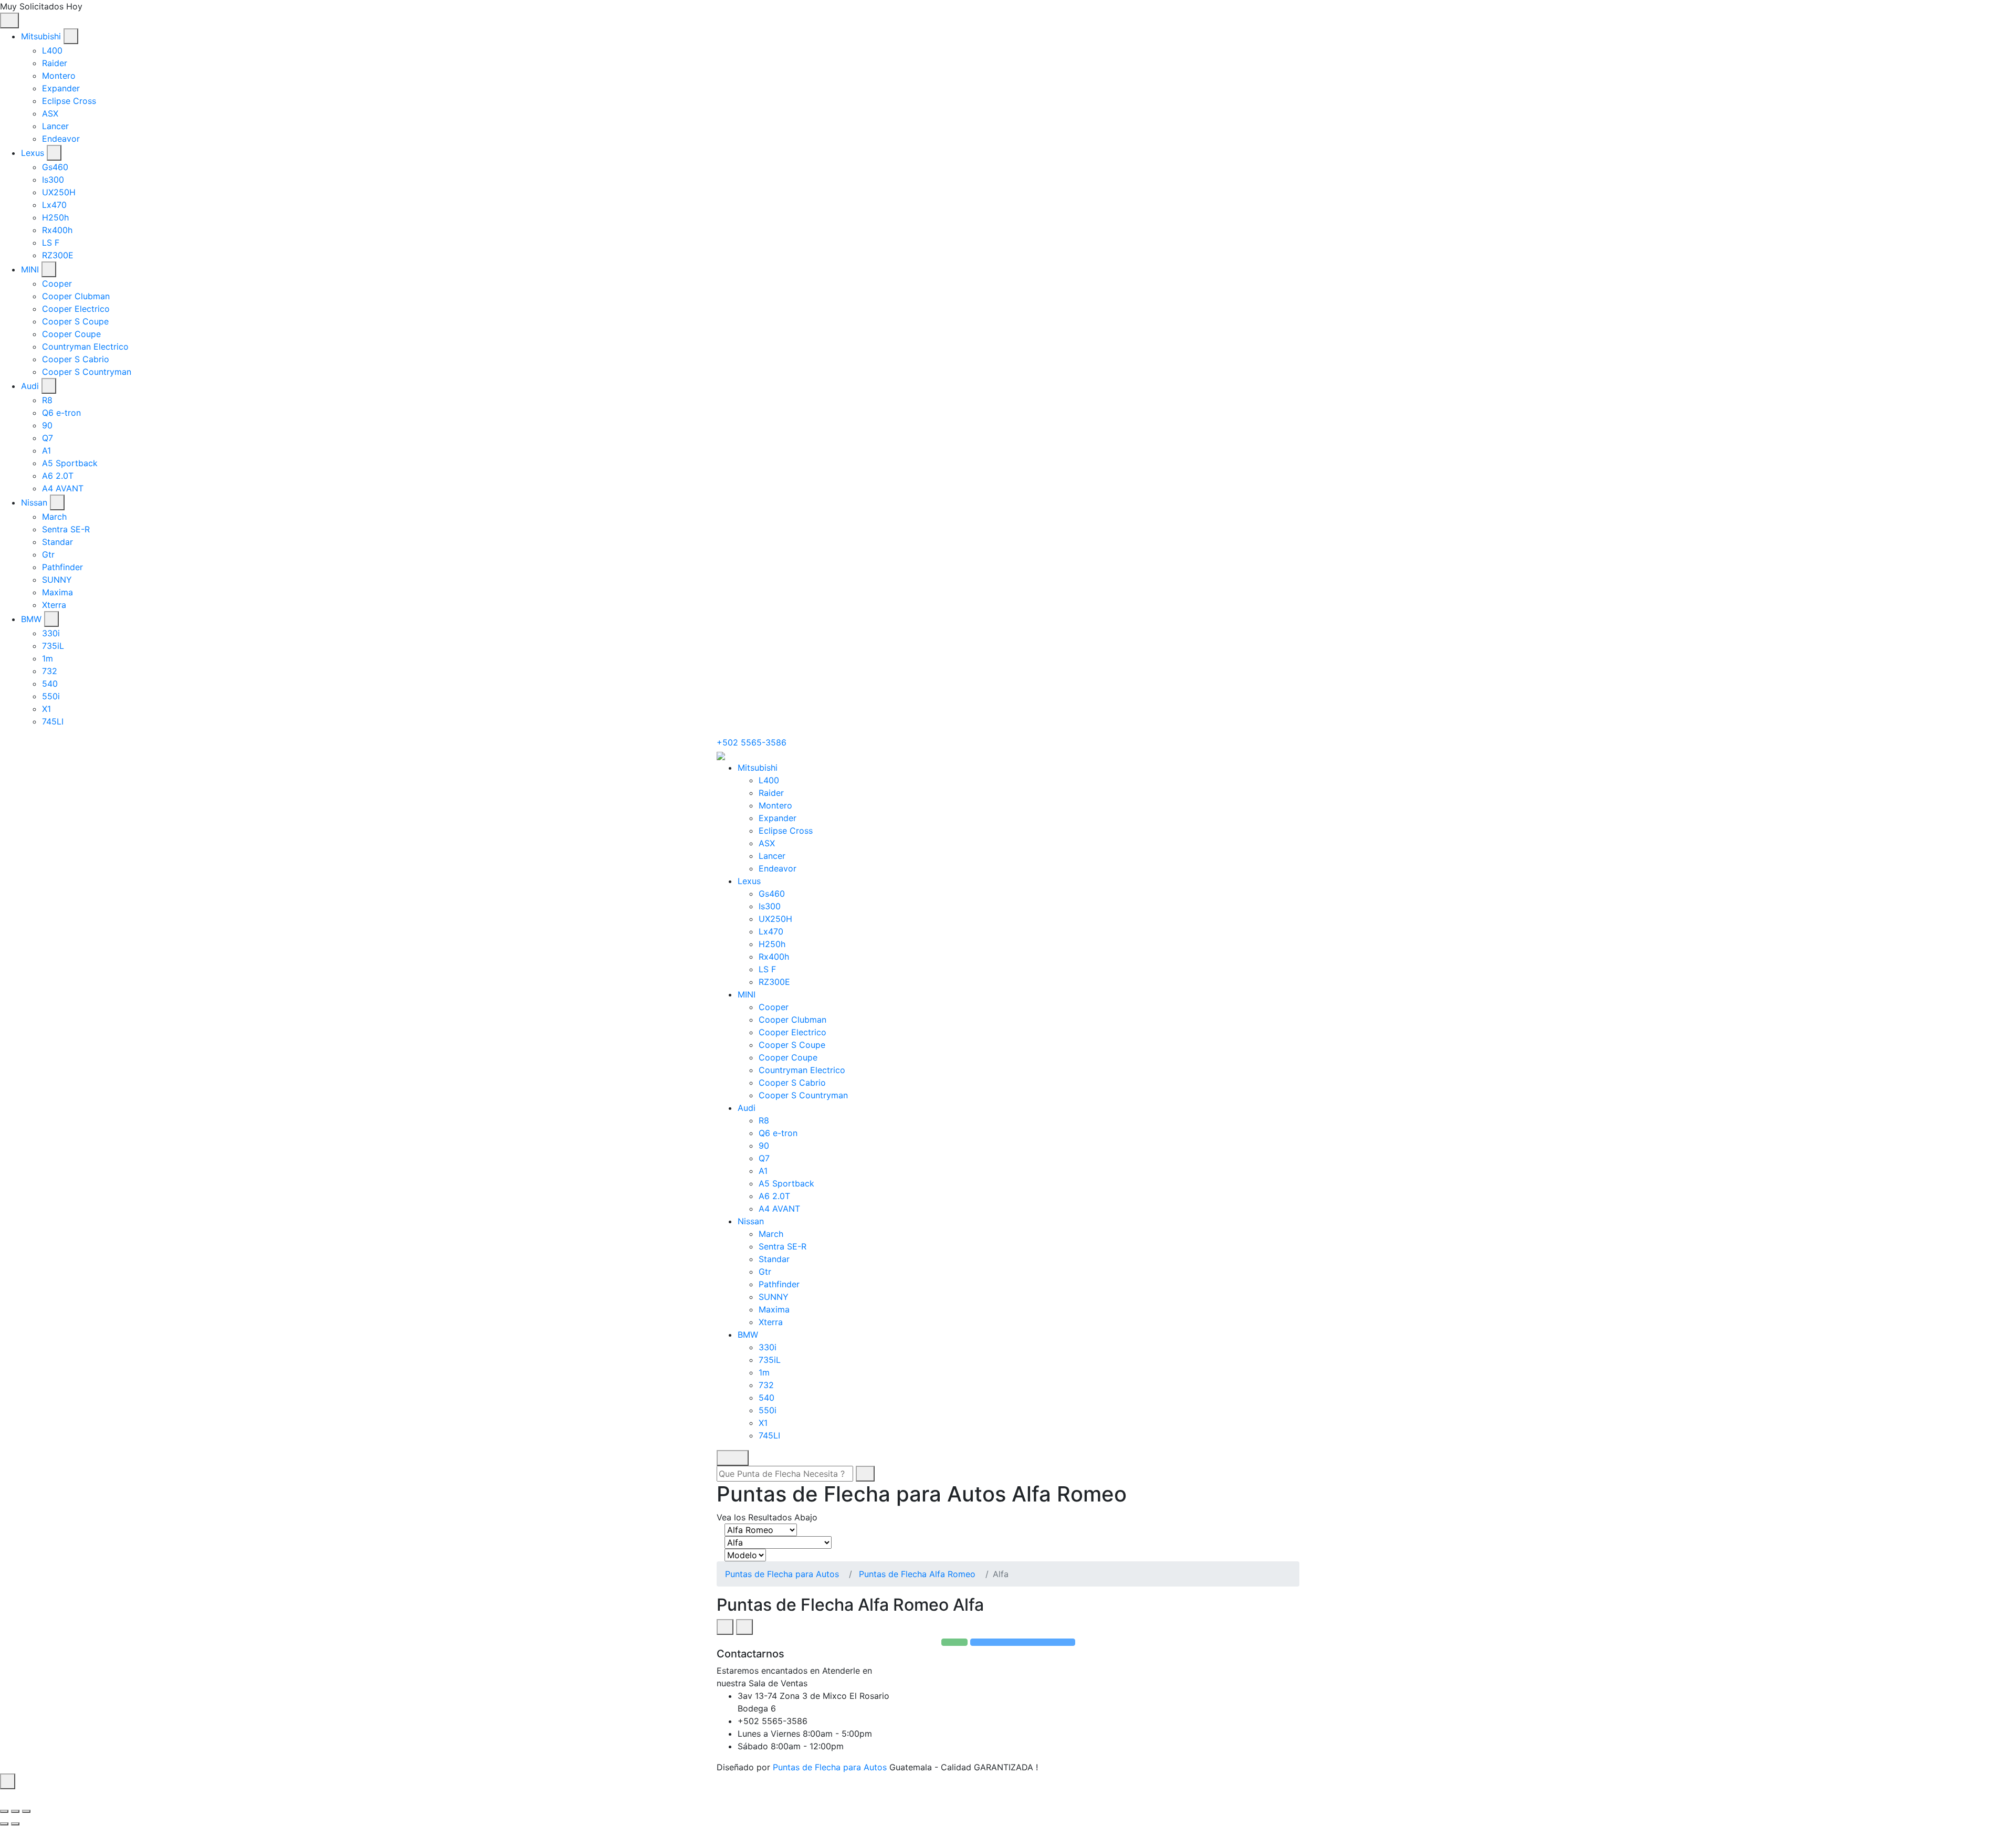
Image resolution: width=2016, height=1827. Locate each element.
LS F (51, 243)
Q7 (48, 438)
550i (51, 696)
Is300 (53, 180)
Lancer (55, 126)
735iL (53, 646)
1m (48, 658)
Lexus (33, 153)
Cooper (57, 283)
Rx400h (57, 230)
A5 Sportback (70, 463)
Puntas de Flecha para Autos (782, 1574)
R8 (47, 400)
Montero (59, 76)
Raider (55, 63)
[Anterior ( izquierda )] (4, 1824)
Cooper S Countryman (87, 372)
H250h (55, 217)
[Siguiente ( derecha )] (15, 1824)
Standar (57, 542)
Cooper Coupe (71, 334)
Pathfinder (62, 567)
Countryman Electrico (85, 346)
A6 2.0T (58, 476)
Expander (61, 88)
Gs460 (55, 167)
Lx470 (54, 205)
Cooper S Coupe (75, 321)
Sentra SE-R (66, 529)
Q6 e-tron (61, 413)
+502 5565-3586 (752, 742)
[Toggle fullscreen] (15, 1811)
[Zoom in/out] (26, 1811)
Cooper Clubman (76, 296)
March (54, 517)
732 (50, 671)
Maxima (57, 592)
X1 (46, 709)
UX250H (59, 192)
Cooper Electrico (76, 309)
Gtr (48, 554)
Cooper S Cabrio (76, 359)
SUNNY (57, 580)
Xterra (54, 605)
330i (51, 633)
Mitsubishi (41, 36)
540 (50, 684)
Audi (30, 386)
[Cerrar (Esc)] (4, 1811)
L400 (52, 50)
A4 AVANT (63, 488)
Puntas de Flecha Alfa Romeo (917, 1574)
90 (47, 425)
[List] (744, 1627)
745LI (53, 721)
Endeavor (61, 139)
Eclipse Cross (69, 101)
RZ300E (58, 255)
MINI (30, 269)
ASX (50, 113)
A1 (46, 450)
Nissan (34, 502)
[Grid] (725, 1627)
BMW (31, 619)
